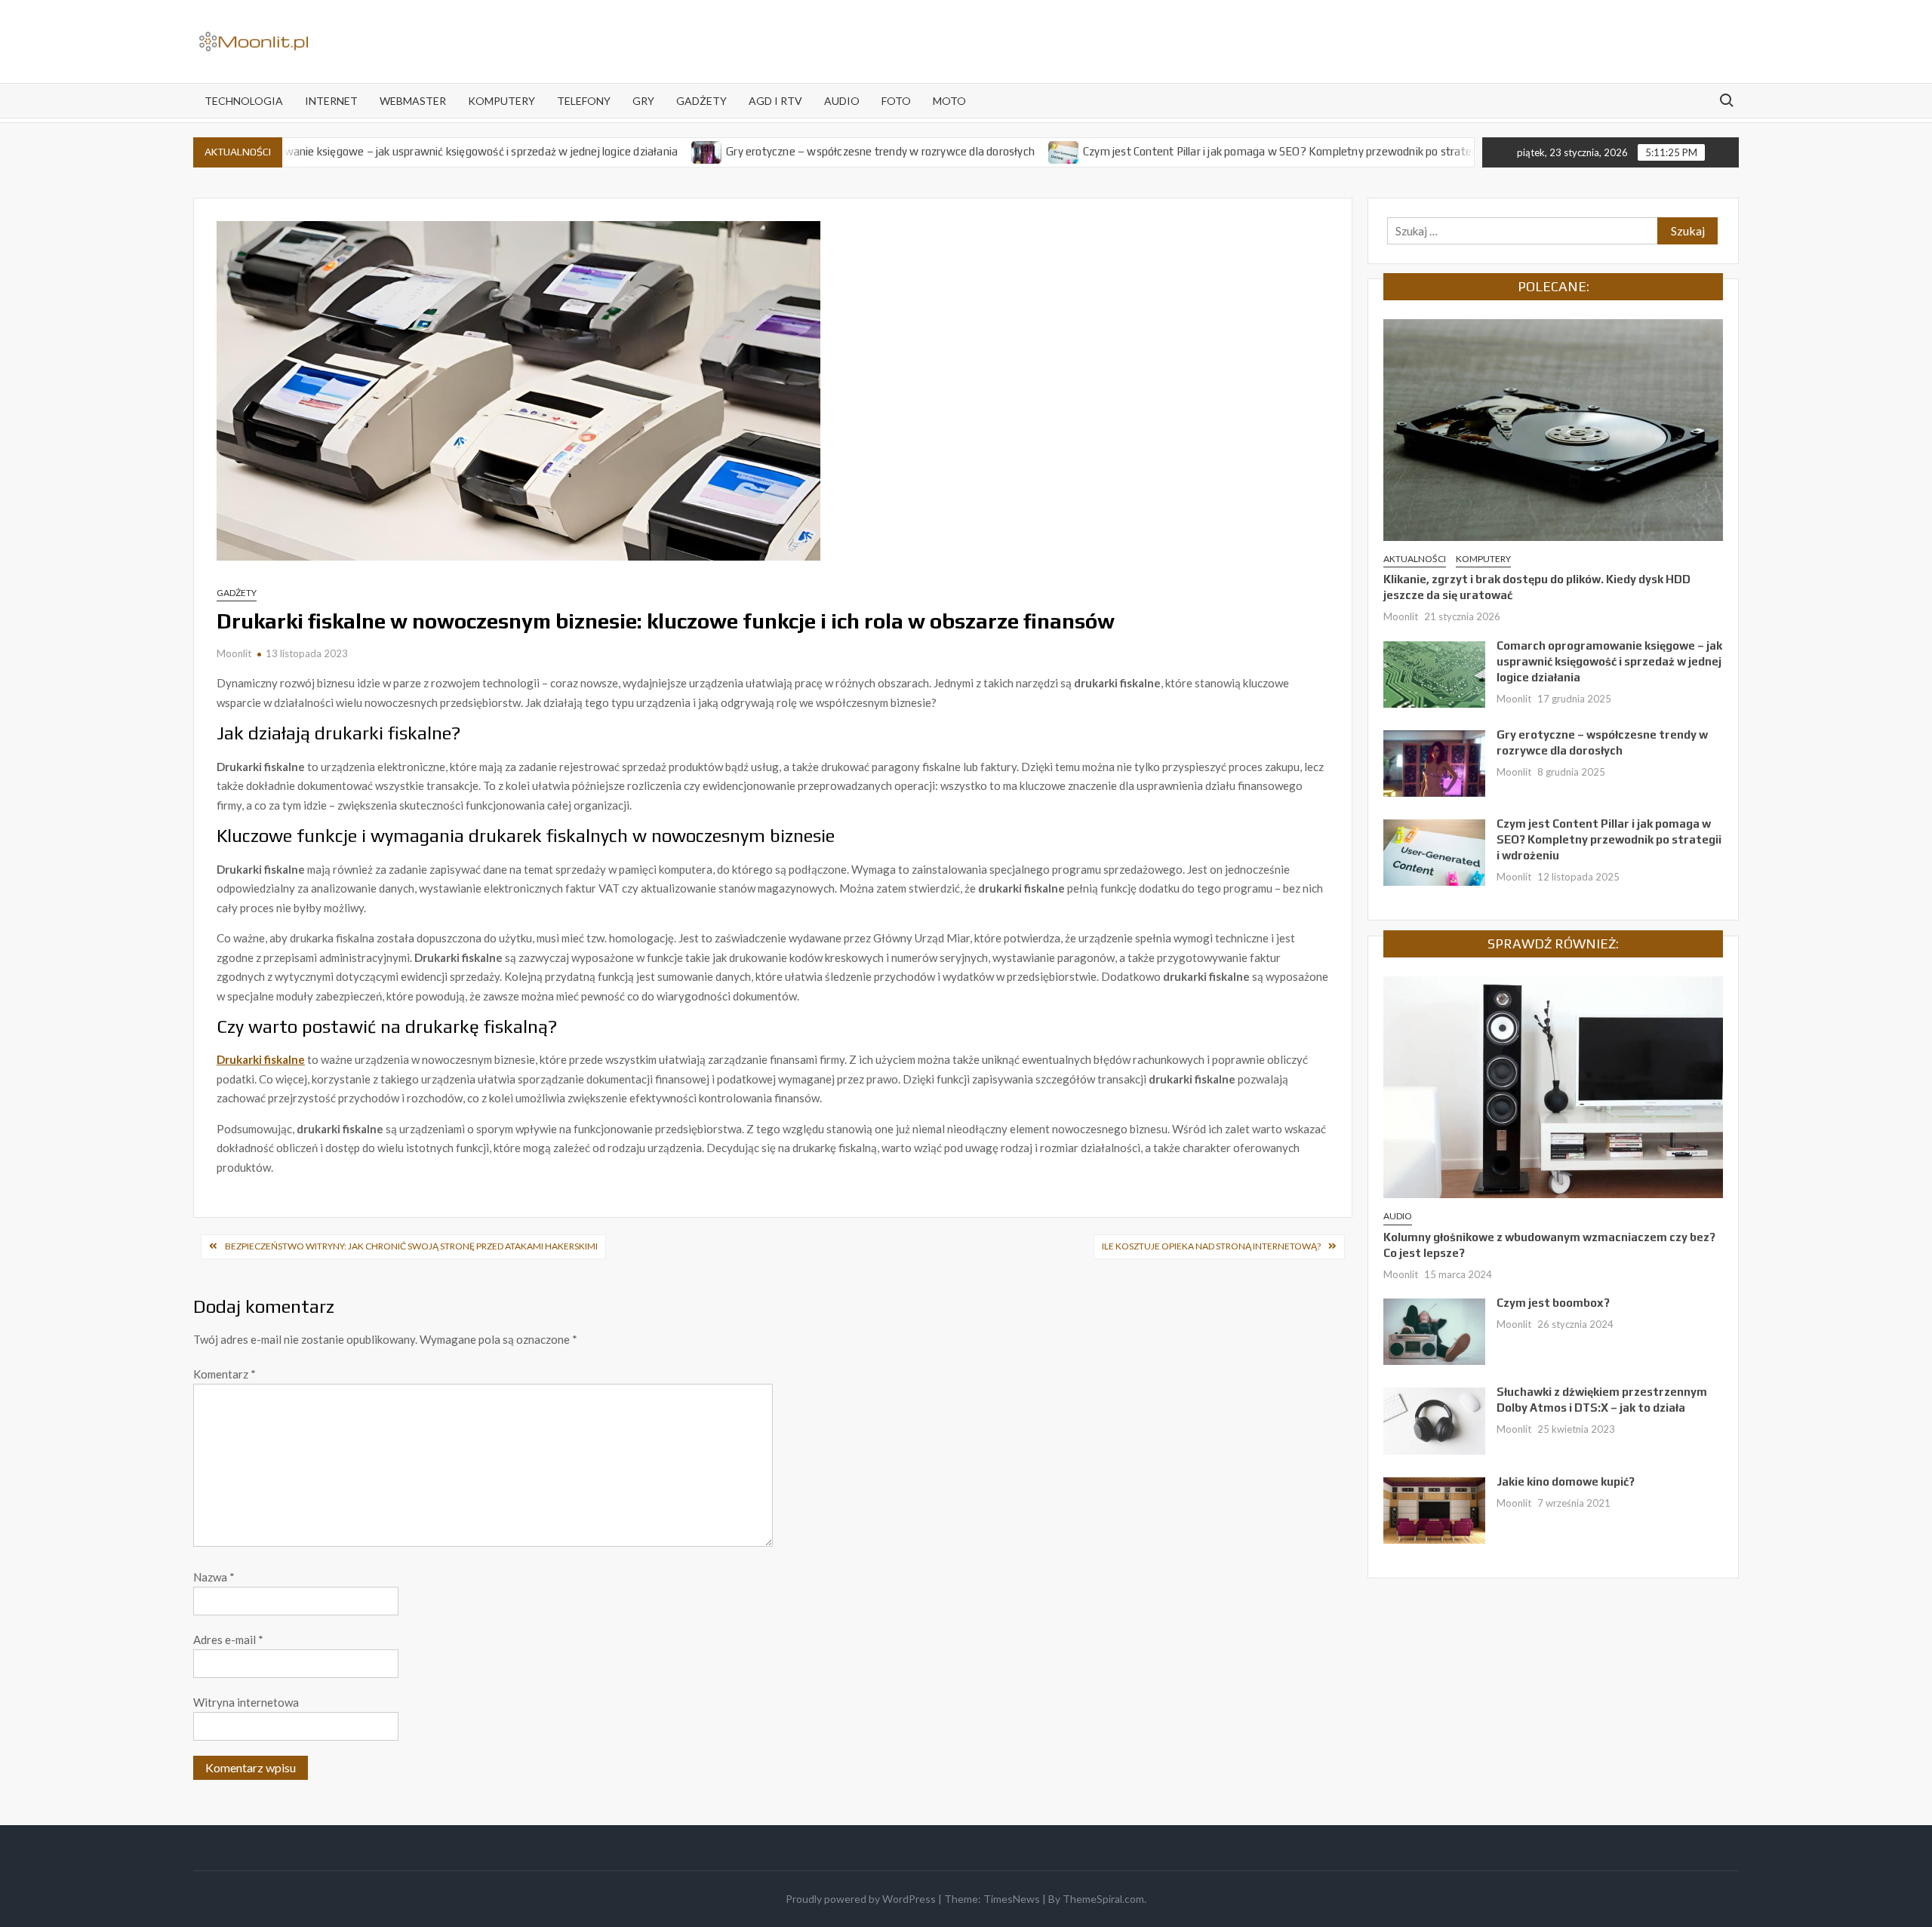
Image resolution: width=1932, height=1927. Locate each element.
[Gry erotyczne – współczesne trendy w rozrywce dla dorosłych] (639, 151)
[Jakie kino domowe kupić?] (1434, 1509)
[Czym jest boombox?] (1434, 1330)
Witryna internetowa (246, 1702)
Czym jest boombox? (1553, 1303)
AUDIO (842, 101)
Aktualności (1415, 559)
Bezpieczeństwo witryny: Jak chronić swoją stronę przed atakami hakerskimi (411, 1246)
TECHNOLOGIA (244, 101)
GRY (643, 101)
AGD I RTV (775, 101)
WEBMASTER (413, 101)
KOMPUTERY (501, 101)
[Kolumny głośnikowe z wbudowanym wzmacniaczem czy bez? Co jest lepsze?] (1553, 1086)
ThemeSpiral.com (1103, 1899)
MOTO (949, 101)
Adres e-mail (228, 1640)
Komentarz (225, 1374)
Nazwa (214, 1577)
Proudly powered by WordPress (861, 1899)
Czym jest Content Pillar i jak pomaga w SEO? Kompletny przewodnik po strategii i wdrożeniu (1244, 151)
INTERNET (331, 101)
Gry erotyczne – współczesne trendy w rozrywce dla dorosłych (812, 151)
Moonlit (234, 653)
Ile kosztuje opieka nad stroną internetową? (1211, 1246)
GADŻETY (701, 101)
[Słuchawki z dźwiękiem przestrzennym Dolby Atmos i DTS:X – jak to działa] (1434, 1419)
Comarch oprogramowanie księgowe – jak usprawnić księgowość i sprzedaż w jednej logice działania (361, 151)
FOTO (896, 101)
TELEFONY (584, 101)
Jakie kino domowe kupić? (1566, 1481)
